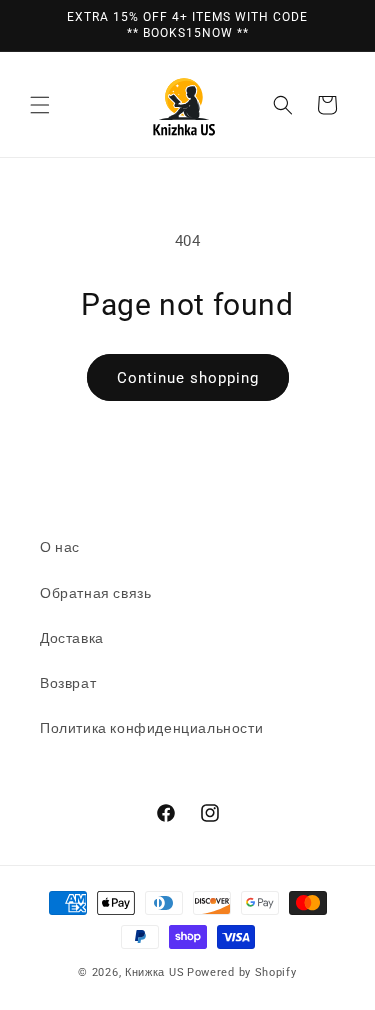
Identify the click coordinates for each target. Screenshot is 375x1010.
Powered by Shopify (242, 972)
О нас (60, 547)
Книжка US (154, 972)
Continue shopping (188, 378)
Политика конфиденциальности (151, 728)
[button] (40, 105)
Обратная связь (95, 593)
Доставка (72, 638)
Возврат (68, 683)
